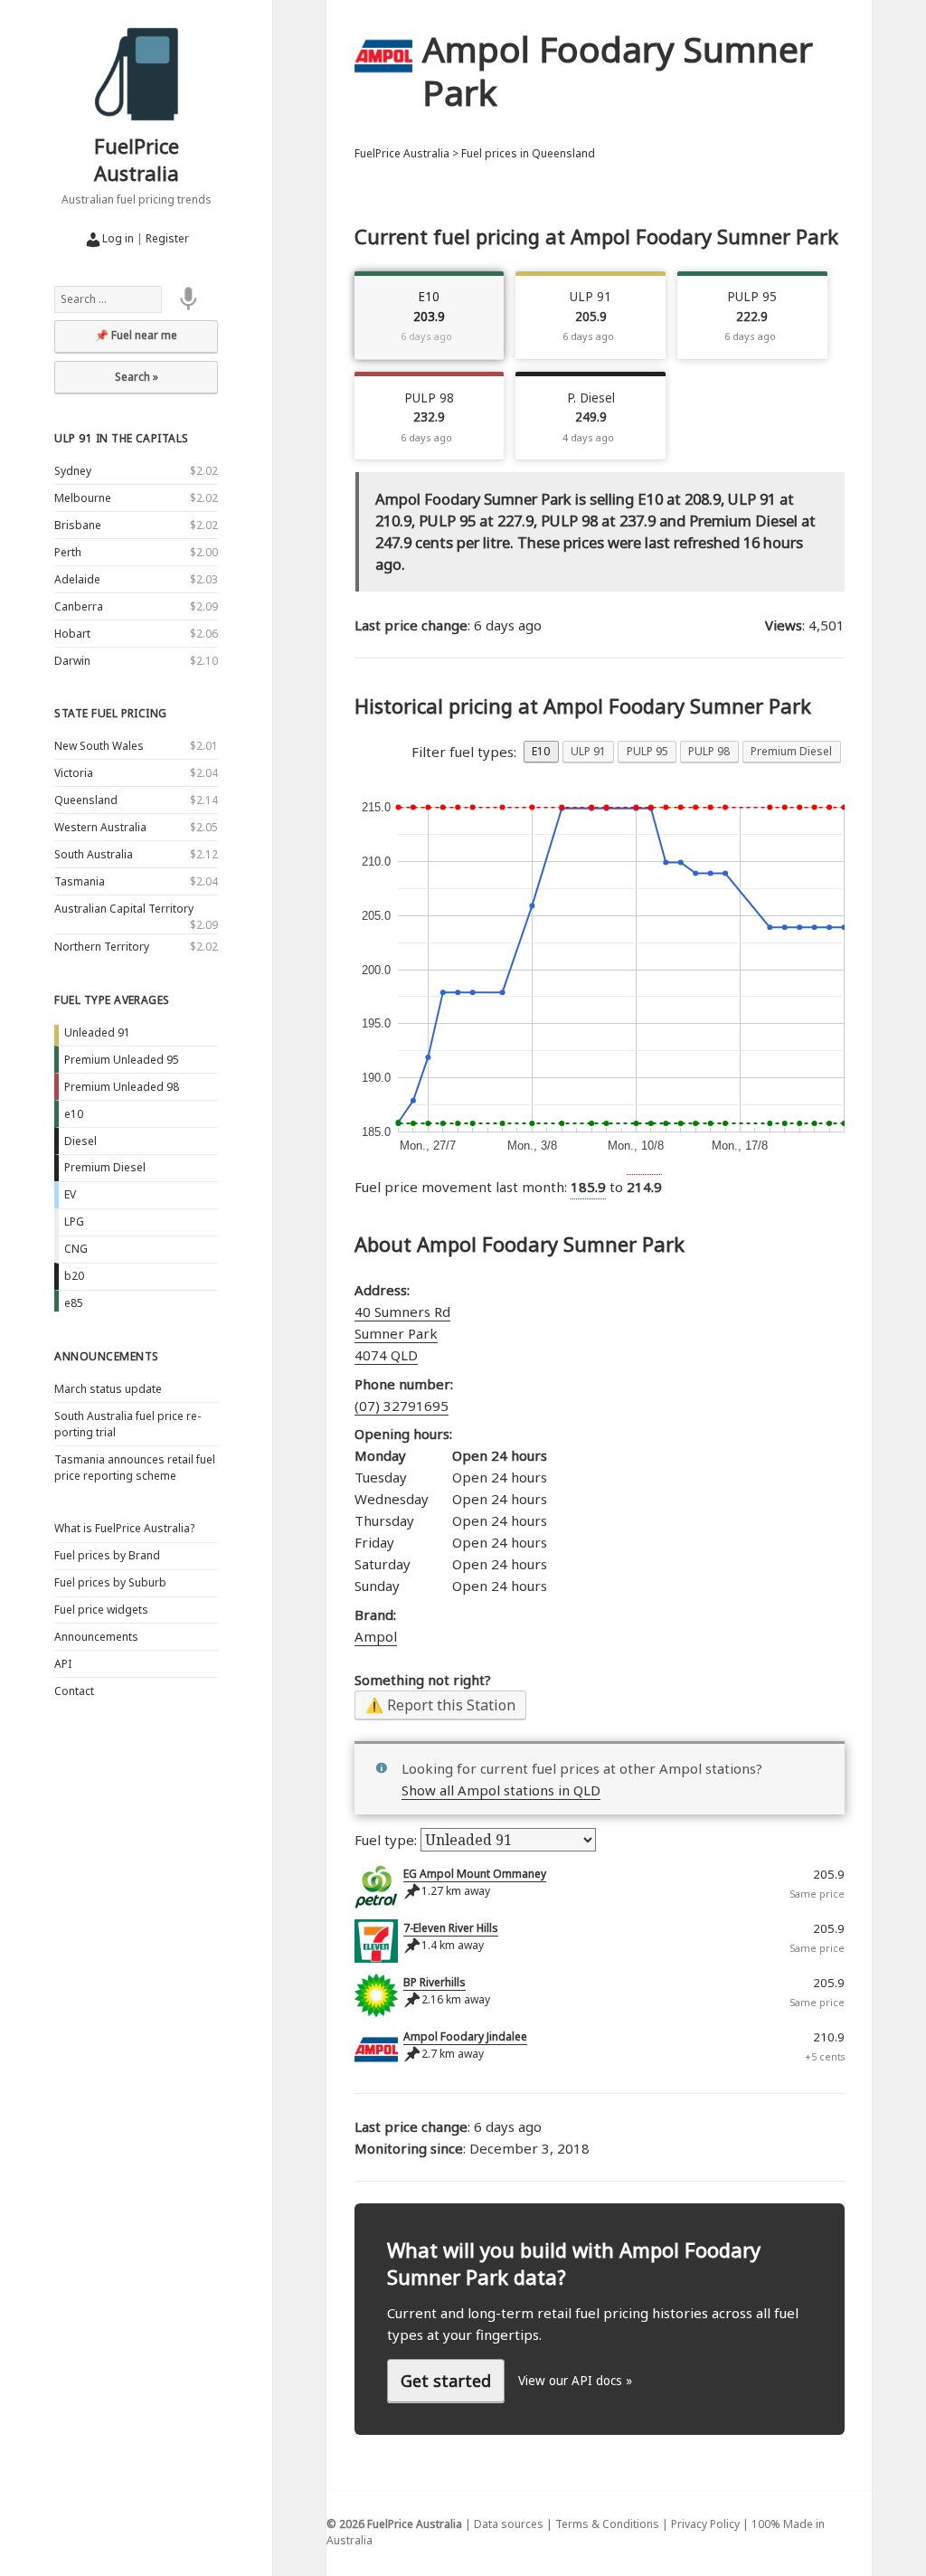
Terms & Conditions (607, 2524)
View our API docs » (575, 2381)
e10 (74, 1114)
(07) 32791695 (402, 1406)
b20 (74, 1276)
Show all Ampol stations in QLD (501, 1790)
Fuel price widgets (101, 1610)
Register (167, 238)
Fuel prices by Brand (107, 1555)
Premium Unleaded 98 (122, 1087)
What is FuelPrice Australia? (124, 1528)
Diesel (80, 1141)
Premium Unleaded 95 (122, 1060)
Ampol (376, 1636)
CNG (76, 1249)
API (63, 1664)
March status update (108, 1389)
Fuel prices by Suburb (110, 1582)
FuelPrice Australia (137, 159)
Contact (74, 1691)
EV (70, 1194)
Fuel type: (387, 1840)
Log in (118, 238)
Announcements (106, 1356)
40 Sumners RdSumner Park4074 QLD (402, 1333)
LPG (74, 1222)
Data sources (509, 2524)
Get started (446, 2381)
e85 (74, 1303)
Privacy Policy (705, 2524)
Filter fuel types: (464, 752)
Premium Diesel (105, 1167)
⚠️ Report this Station (440, 1705)
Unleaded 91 (97, 1032)
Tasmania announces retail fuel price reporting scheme (135, 1468)
